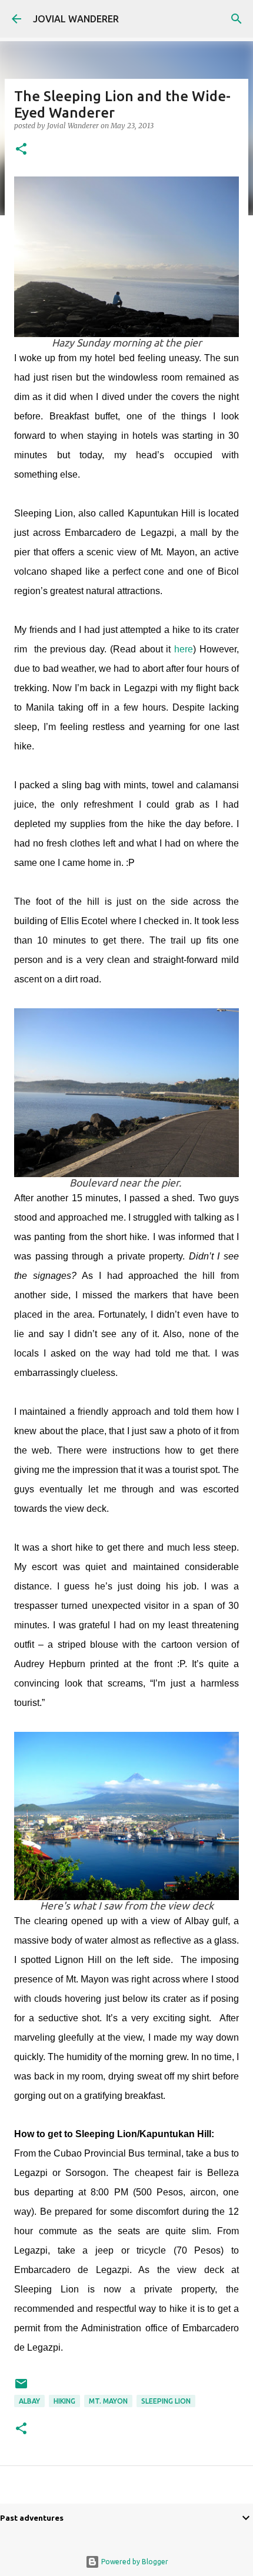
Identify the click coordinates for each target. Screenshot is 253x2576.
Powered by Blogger (134, 2562)
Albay (29, 2401)
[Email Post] (21, 2388)
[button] (21, 150)
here (184, 649)
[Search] (237, 19)
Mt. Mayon (108, 2401)
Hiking (64, 2401)
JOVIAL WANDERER (76, 19)
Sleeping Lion (166, 2401)
